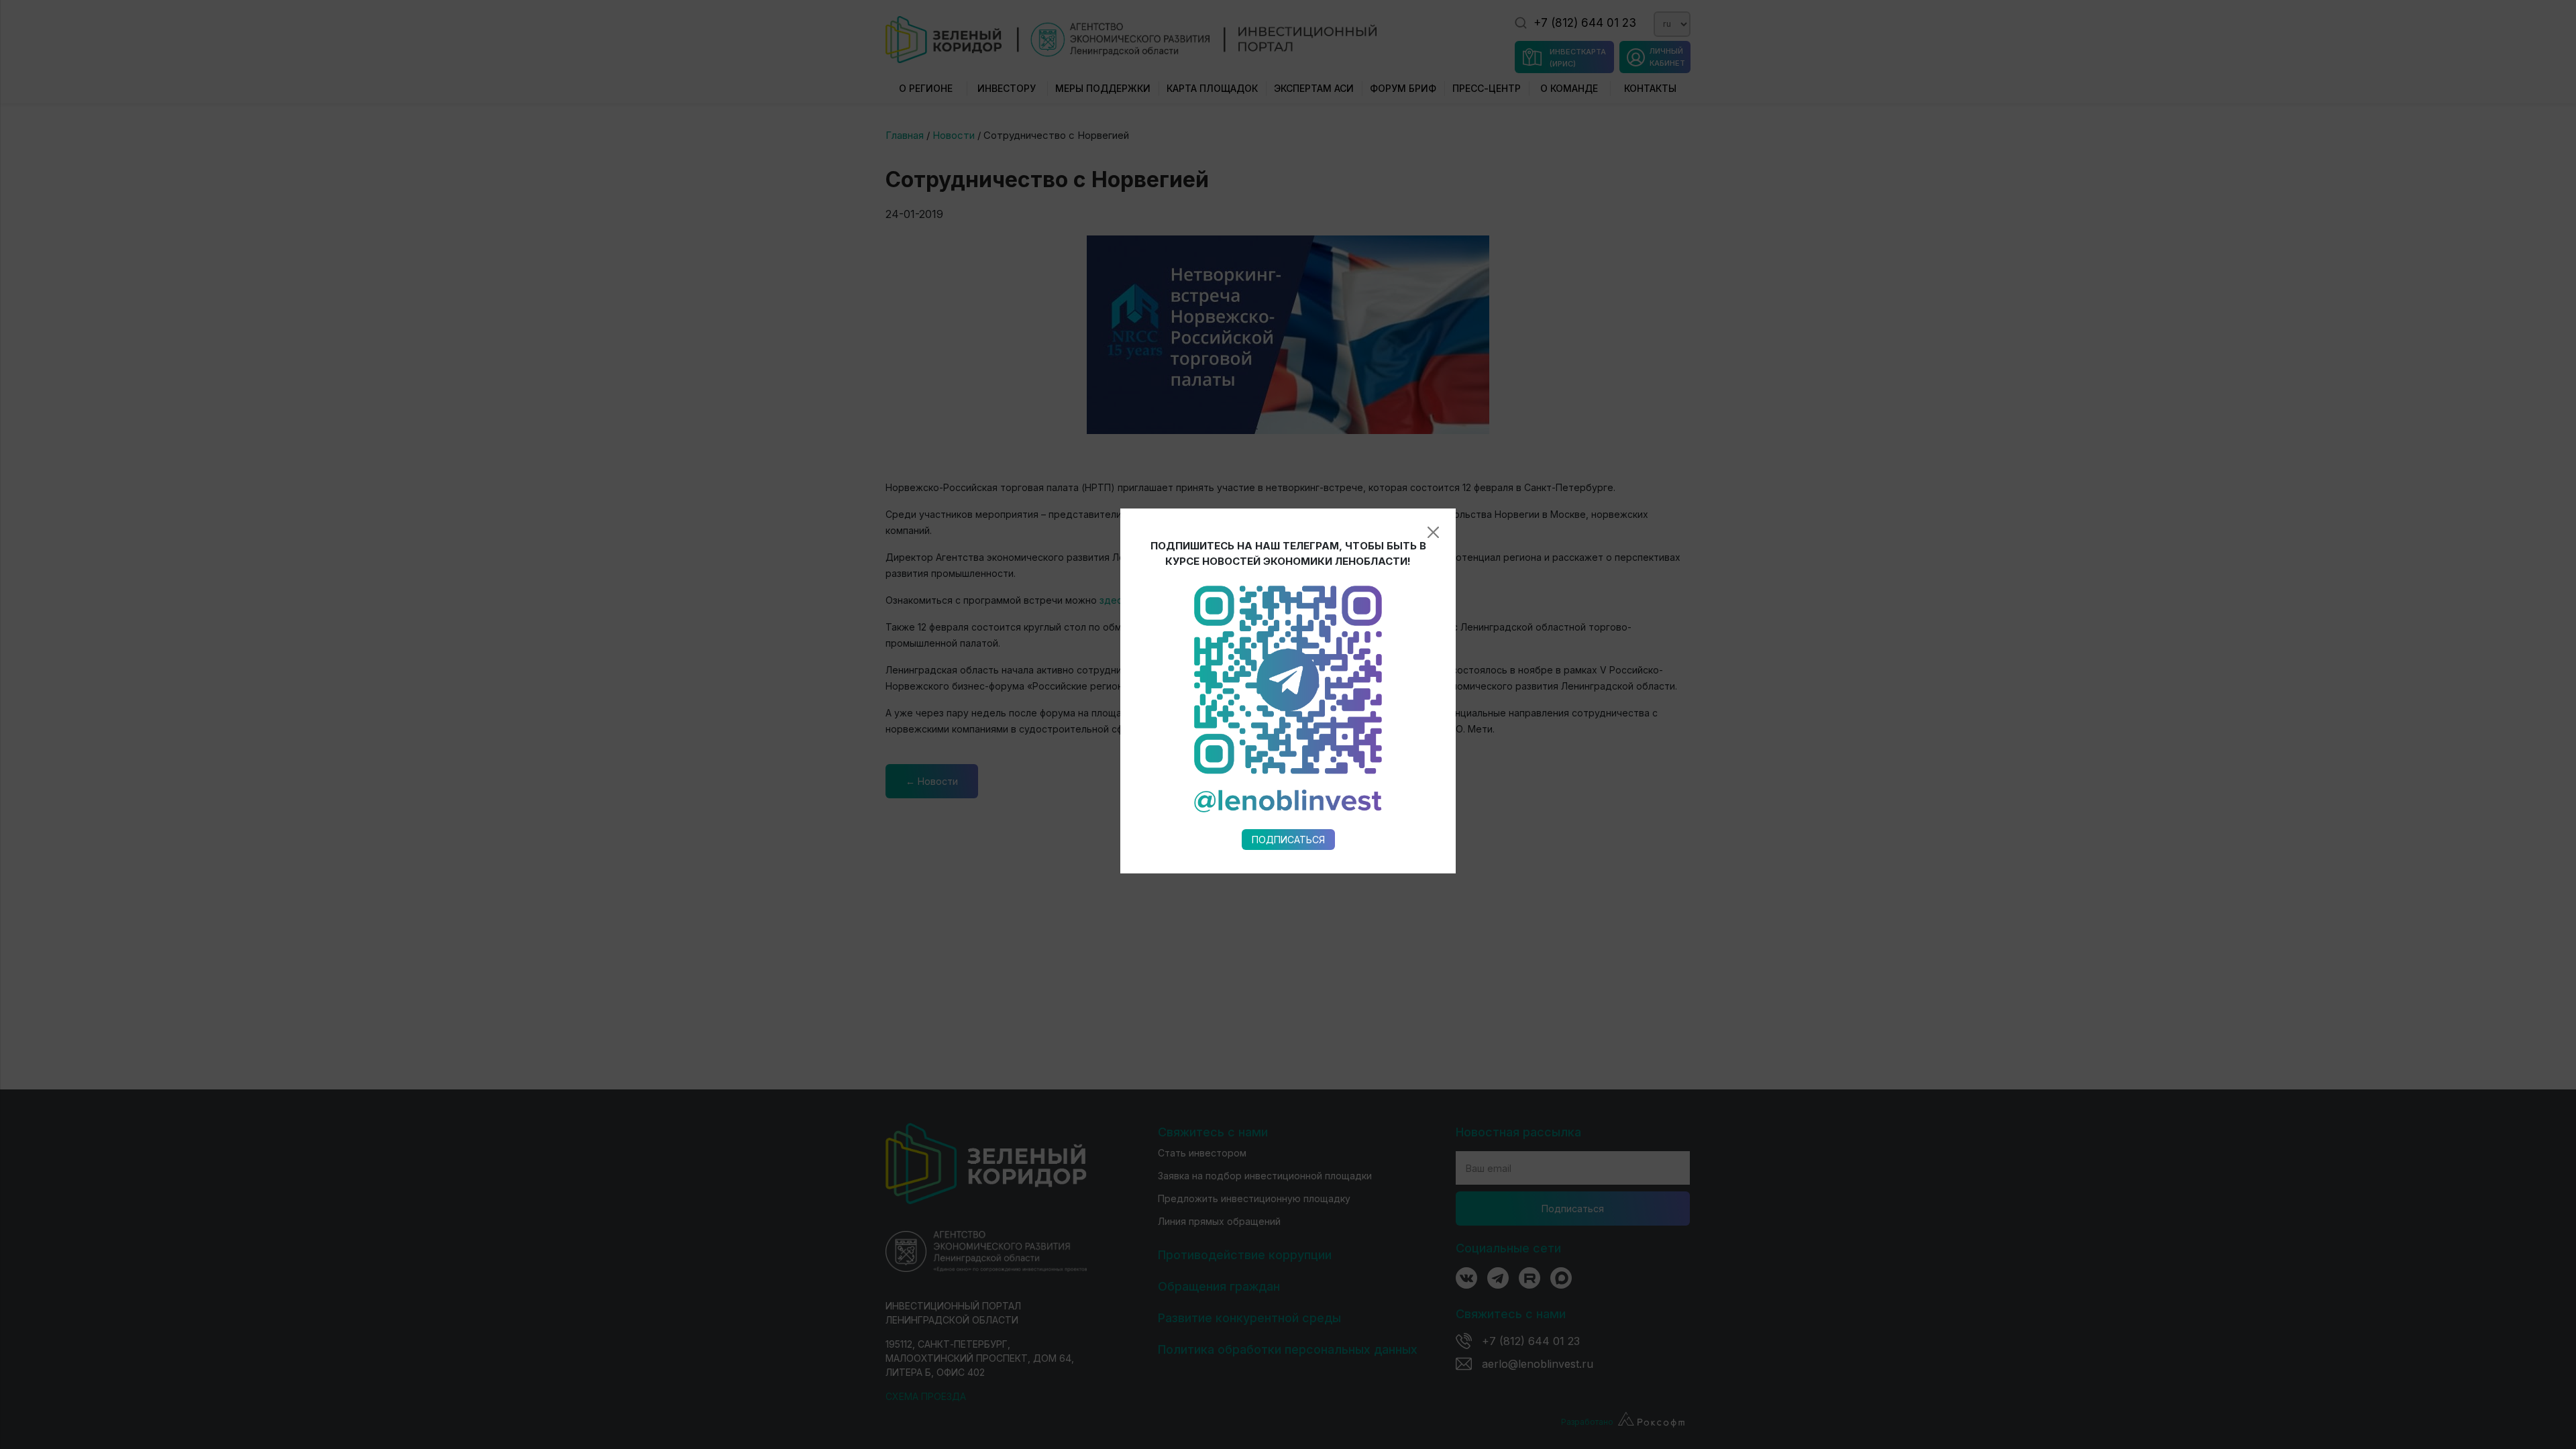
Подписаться (1288, 840)
